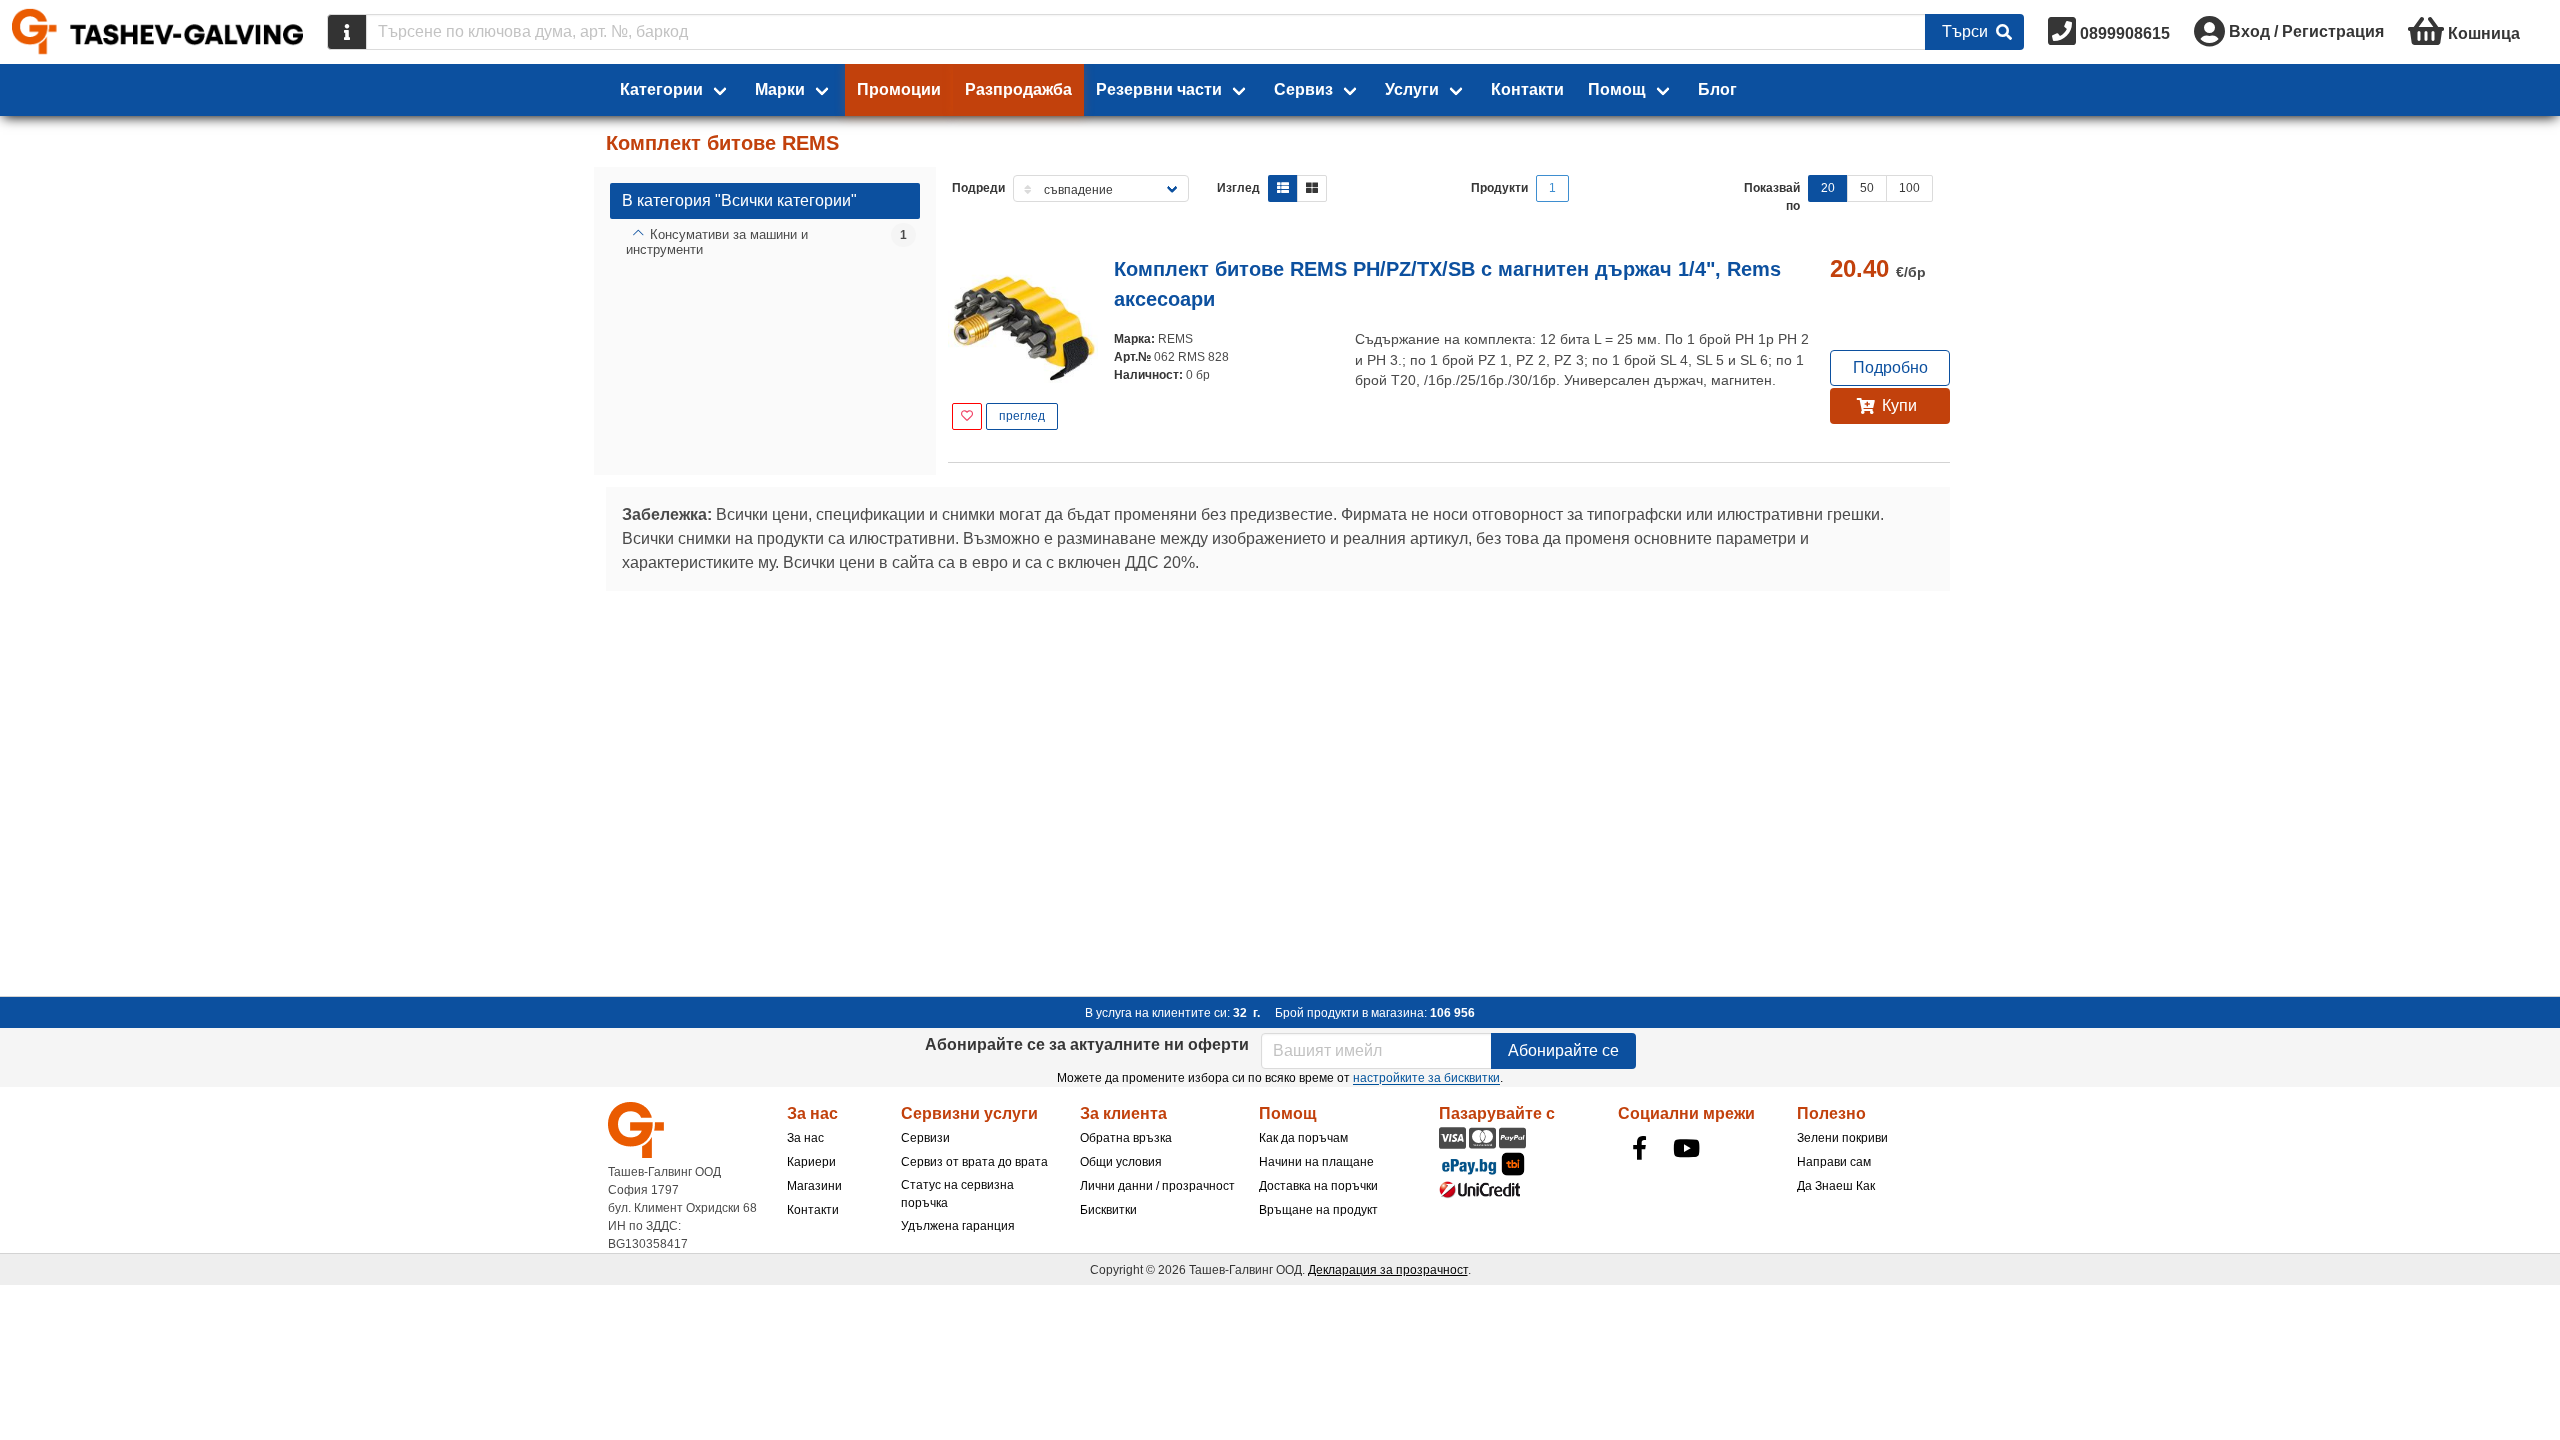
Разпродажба (1018, 89)
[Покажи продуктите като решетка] (1312, 188)
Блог (1717, 89)
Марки (780, 89)
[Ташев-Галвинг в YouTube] (1687, 1148)
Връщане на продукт (1318, 1210)
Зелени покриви (1842, 1138)
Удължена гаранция (958, 1226)
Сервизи (925, 1138)
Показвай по (1772, 197)
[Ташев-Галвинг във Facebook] (1640, 1148)
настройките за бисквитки (1426, 1078)
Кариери (811, 1162)
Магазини (814, 1186)
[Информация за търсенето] (347, 32)
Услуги (1412, 89)
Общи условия (1121, 1162)
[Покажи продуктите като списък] (1283, 188)
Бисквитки (1108, 1210)
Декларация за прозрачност (1388, 1270)
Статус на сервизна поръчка (957, 1194)
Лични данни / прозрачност (1157, 1186)
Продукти (1499, 188)
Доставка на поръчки (1318, 1186)
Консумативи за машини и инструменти (717, 242)
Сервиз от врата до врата (974, 1162)
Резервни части (1159, 89)
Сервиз (1303, 89)
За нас (805, 1138)
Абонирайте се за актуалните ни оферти (1087, 1044)
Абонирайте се (1563, 1050)
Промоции (899, 89)
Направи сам (1834, 1162)
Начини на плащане (1316, 1162)
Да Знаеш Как (1836, 1186)
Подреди (978, 188)
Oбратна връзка (1126, 1138)
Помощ (1617, 89)
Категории (661, 89)
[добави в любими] (967, 416)
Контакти (1527, 89)
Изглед (1238, 188)
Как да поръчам (1303, 1138)
